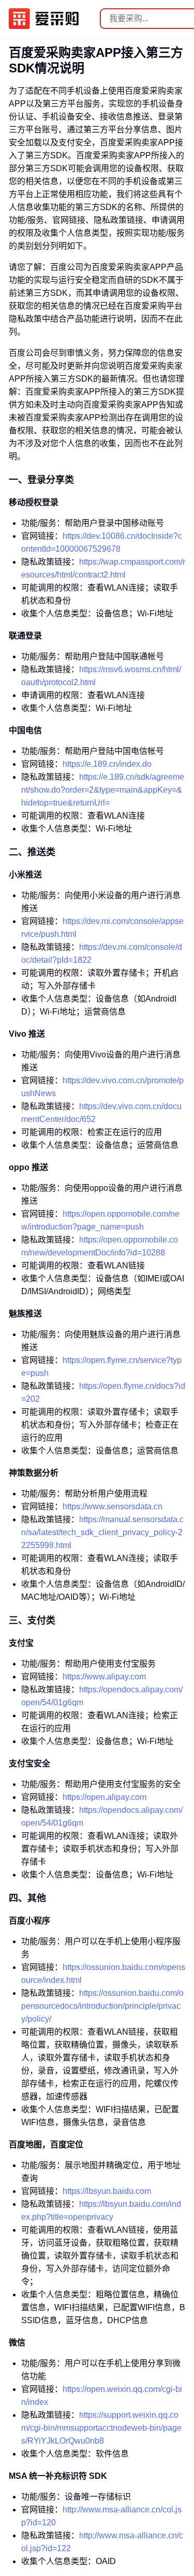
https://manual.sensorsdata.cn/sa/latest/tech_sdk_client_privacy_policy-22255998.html (102, 1532)
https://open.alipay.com (105, 1797)
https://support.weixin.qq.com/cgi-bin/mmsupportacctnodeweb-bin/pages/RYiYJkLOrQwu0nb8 (101, 2428)
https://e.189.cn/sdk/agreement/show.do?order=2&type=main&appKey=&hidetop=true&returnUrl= (103, 790)
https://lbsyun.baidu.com (107, 2191)
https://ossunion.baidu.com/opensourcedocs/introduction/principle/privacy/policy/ (102, 2006)
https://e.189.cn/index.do (107, 764)
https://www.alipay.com (104, 1677)
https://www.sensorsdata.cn (113, 1506)
